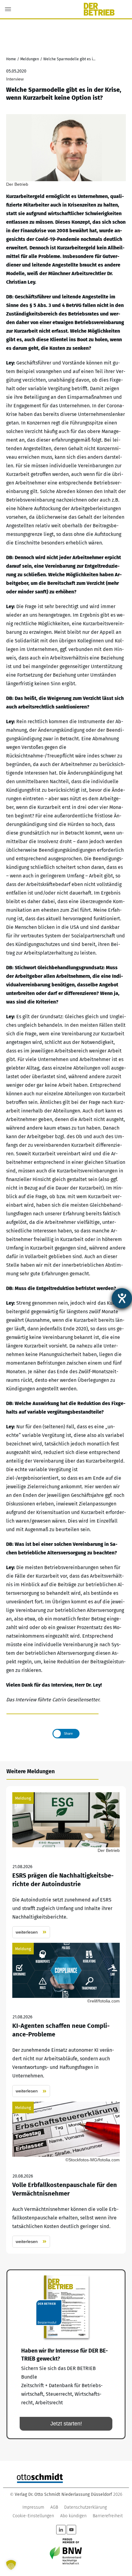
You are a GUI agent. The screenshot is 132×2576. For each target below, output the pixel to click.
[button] (11, 2565)
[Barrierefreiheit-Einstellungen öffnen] (122, 1298)
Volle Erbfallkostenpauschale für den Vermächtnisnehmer (66, 2175)
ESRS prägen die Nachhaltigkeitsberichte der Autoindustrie (66, 1865)
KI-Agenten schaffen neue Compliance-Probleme (66, 2020)
